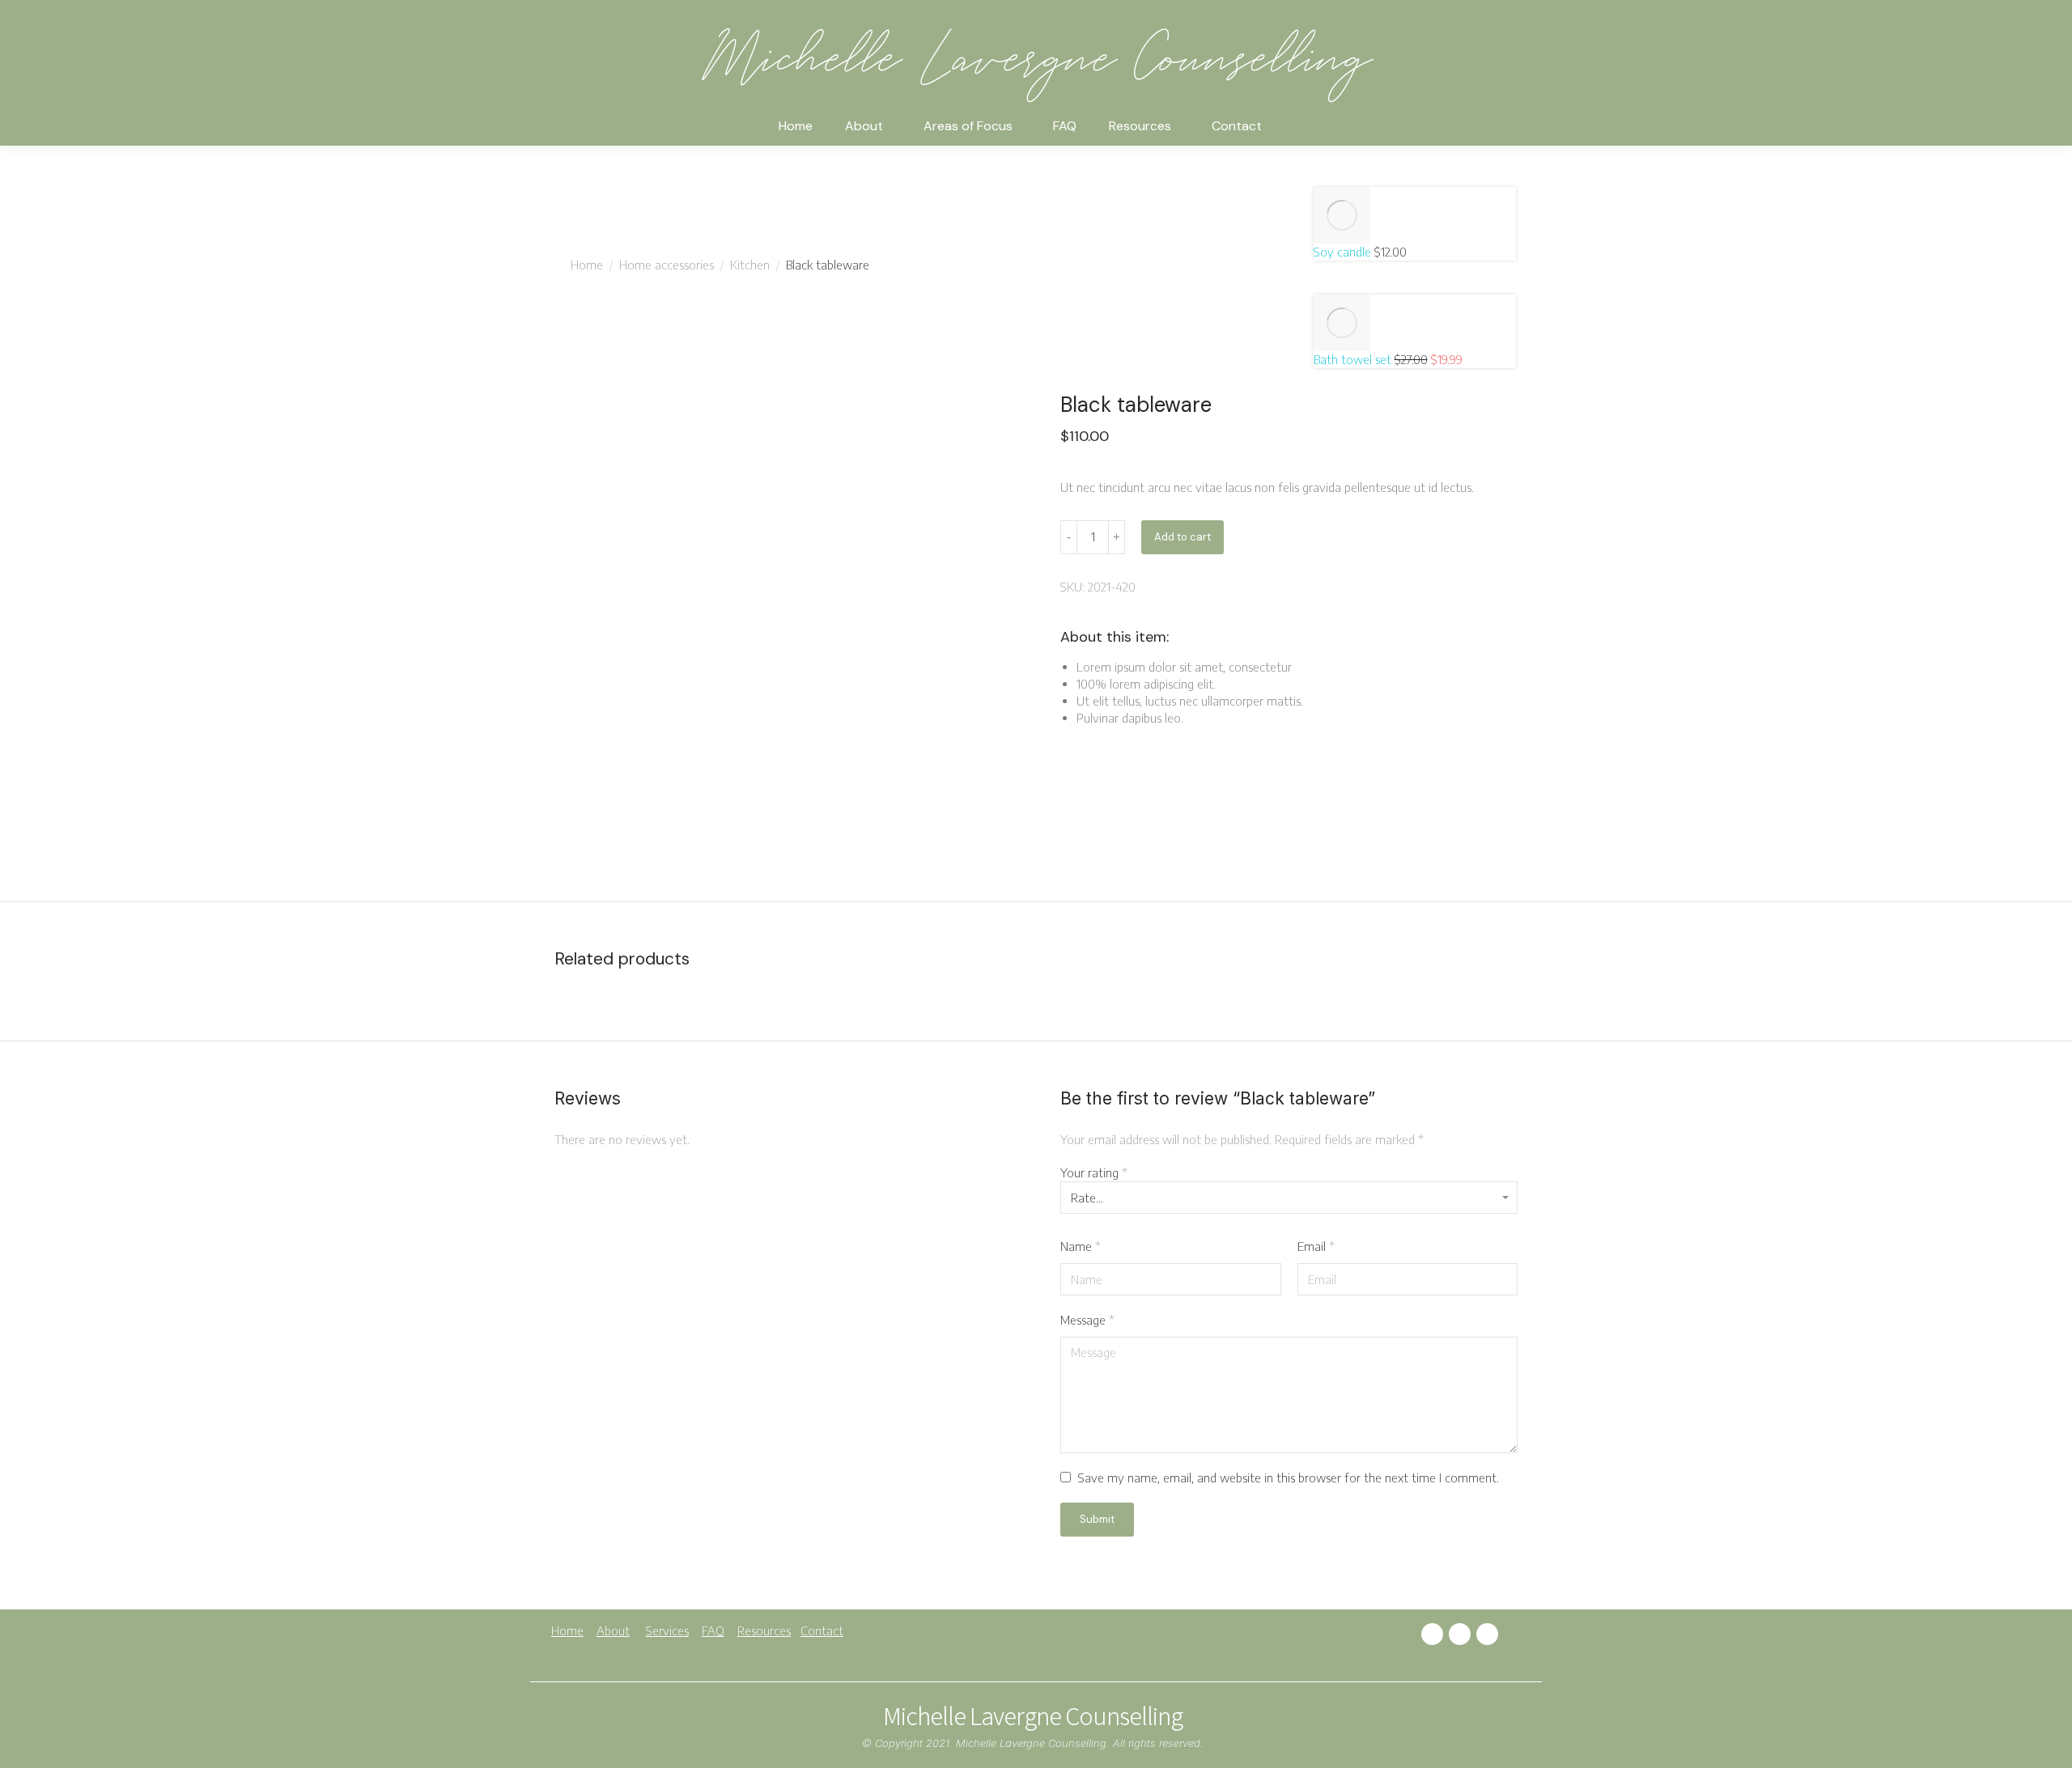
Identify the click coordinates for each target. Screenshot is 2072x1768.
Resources (764, 1630)
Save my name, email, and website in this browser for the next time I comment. (1289, 1478)
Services (667, 1630)
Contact (822, 1630)
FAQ (713, 1630)
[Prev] (1324, 178)
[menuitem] (796, 131)
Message (1087, 1320)
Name (1081, 1246)
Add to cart (1182, 537)
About (613, 1630)
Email (1316, 1246)
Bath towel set (1354, 359)
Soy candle (1344, 252)
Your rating (1094, 1172)
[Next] (1324, 286)
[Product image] (1342, 215)
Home (567, 1630)
